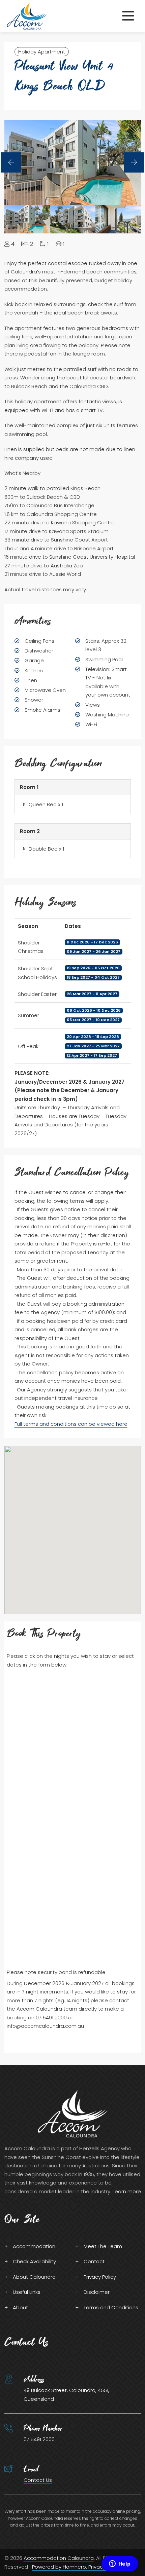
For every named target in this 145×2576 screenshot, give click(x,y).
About (20, 2307)
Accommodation (34, 2246)
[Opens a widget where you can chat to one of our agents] (120, 2564)
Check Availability (34, 2261)
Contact (94, 2261)
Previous (11, 162)
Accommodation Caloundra (59, 2558)
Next (134, 162)
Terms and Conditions (111, 2307)
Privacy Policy (100, 2277)
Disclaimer (97, 2292)
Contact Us (38, 2480)
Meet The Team (103, 2246)
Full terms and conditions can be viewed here (71, 1424)
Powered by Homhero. (60, 2567)
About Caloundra (34, 2277)
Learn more (127, 2191)
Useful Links (27, 2292)
